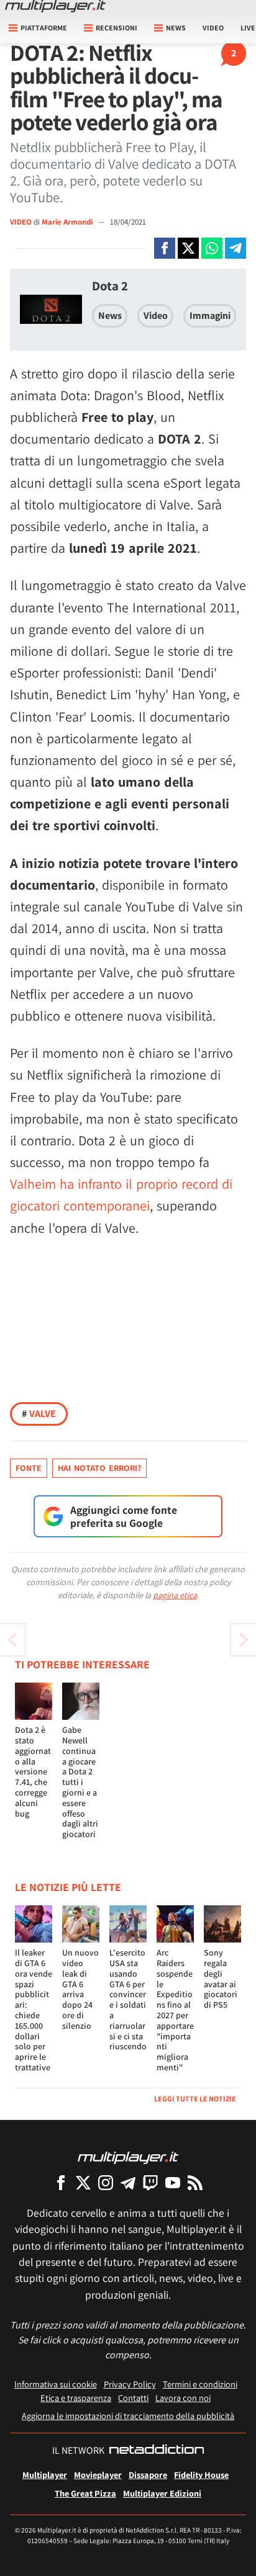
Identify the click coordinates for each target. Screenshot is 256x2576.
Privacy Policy (130, 2384)
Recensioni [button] (117, 28)
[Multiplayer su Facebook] (61, 2182)
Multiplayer (45, 2475)
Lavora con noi (183, 2398)
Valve (39, 1414)
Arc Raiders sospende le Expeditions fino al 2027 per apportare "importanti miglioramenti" (175, 2010)
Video (213, 28)
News (110, 315)
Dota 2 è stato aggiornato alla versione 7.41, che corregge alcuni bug (33, 1771)
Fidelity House (201, 2475)
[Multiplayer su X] (83, 2182)
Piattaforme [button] (44, 28)
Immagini (210, 315)
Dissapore (148, 2475)
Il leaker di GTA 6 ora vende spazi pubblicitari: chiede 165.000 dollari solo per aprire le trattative (34, 2010)
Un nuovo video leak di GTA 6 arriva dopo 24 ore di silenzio (80, 1989)
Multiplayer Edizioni (162, 2493)
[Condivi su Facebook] (165, 248)
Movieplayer (98, 2475)
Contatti (133, 2398)
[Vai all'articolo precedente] (244, 1640)
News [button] (176, 28)
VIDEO (21, 222)
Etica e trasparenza (76, 2398)
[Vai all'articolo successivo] (12, 1640)
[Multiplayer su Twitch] (150, 2182)
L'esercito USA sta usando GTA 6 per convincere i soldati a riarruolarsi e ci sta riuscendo (128, 1999)
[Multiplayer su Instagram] (106, 2182)
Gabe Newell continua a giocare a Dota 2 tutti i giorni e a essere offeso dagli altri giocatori (80, 1782)
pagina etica (175, 1595)
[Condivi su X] (188, 248)
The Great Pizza (85, 2493)
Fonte (29, 1468)
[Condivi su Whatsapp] (212, 248)
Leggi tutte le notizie (195, 2099)
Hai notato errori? (99, 1468)
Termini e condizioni (200, 2384)
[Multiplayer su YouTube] (173, 2182)
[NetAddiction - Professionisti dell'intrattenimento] (157, 2451)
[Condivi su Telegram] (235, 248)
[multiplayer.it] (128, 2157)
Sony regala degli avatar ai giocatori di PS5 (221, 1979)
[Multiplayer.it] (55, 6)
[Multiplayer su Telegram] (128, 2182)
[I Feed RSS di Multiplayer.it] (195, 2182)
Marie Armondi (68, 222)
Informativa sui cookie (56, 2384)
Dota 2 (110, 286)
